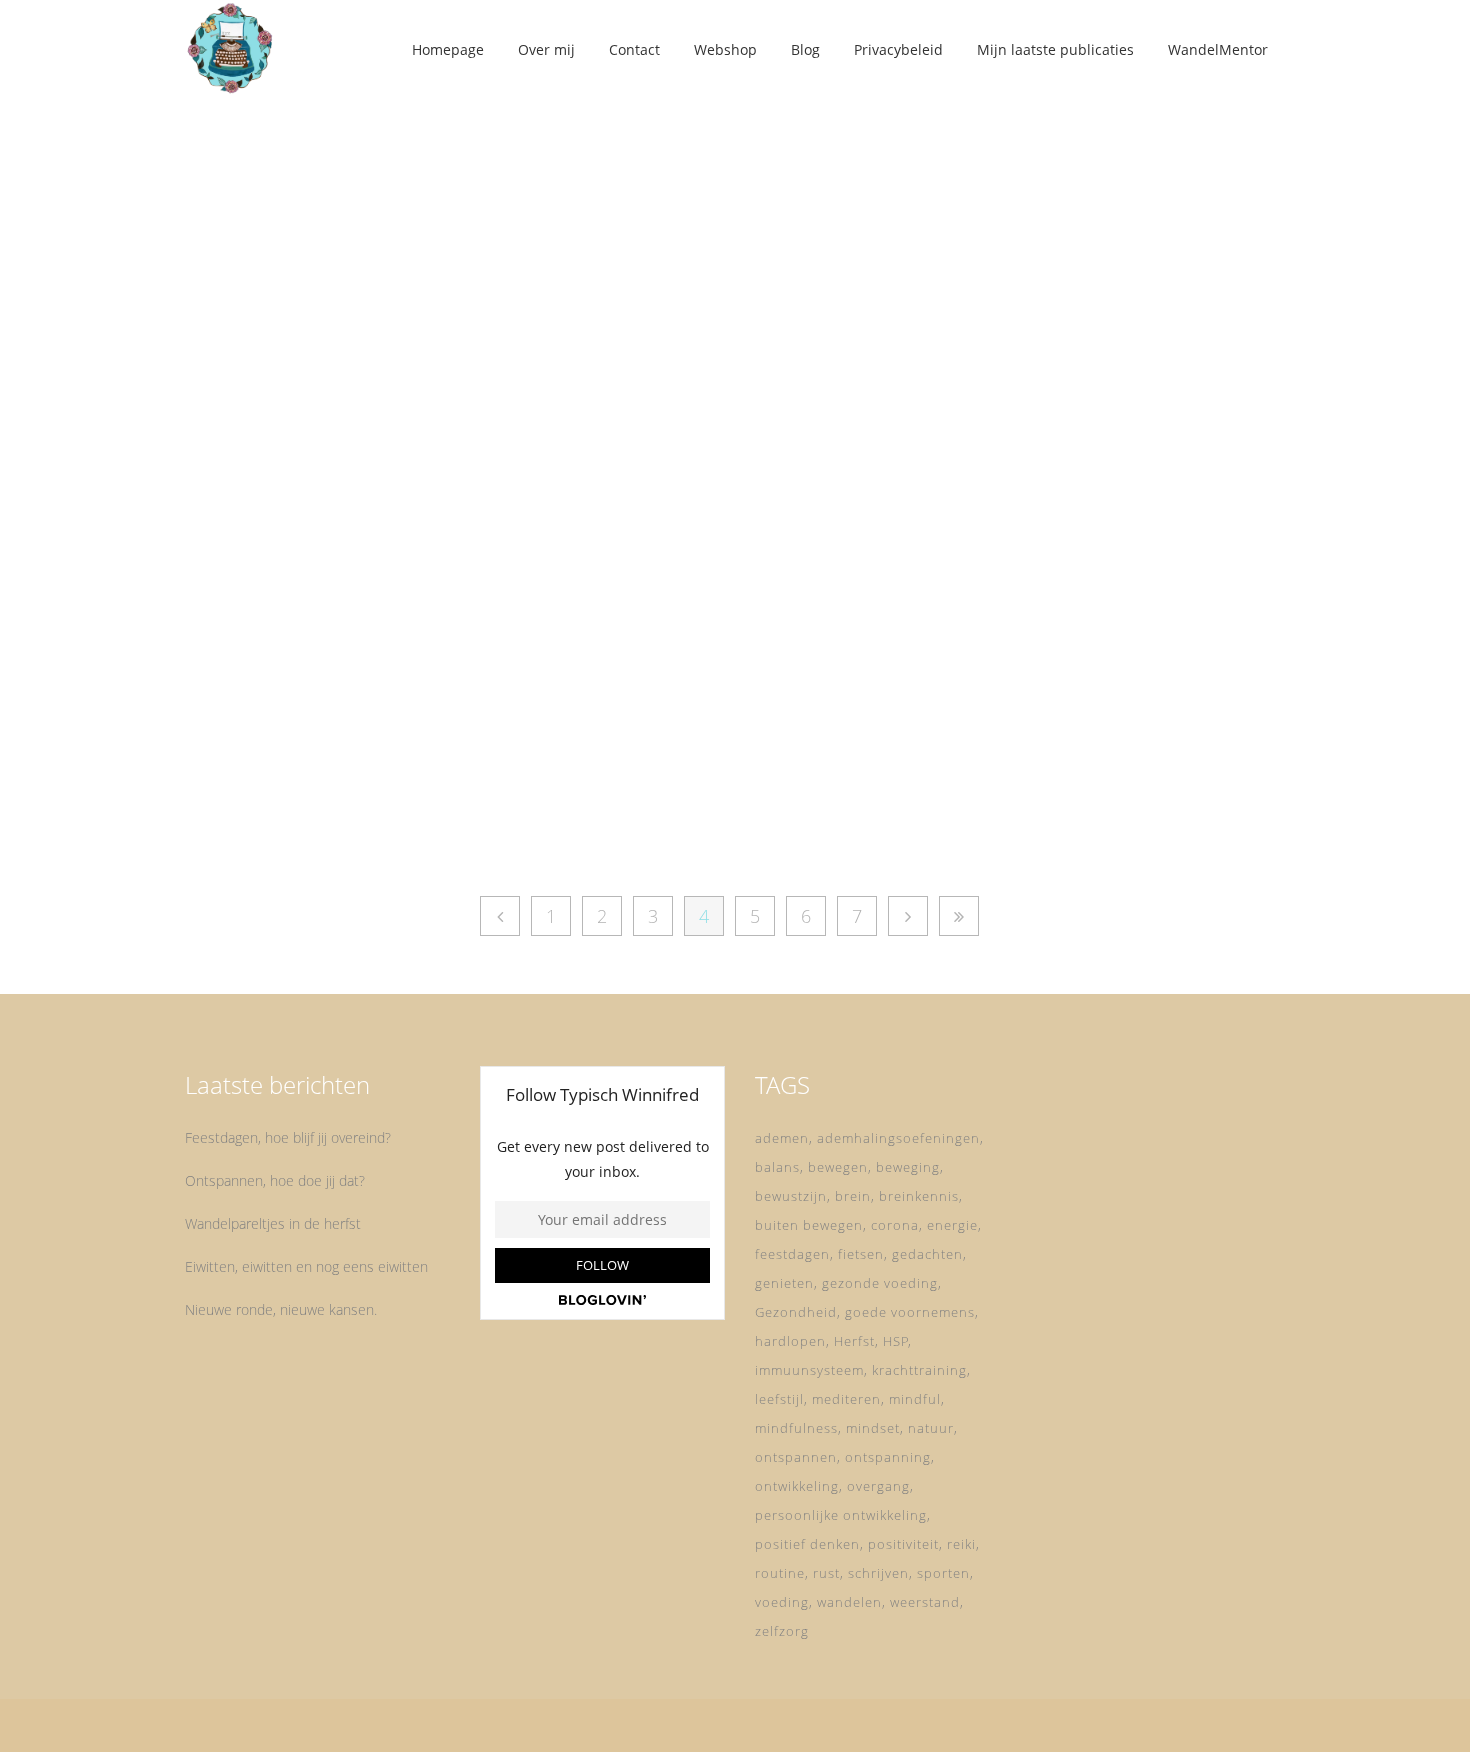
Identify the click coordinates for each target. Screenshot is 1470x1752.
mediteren (846, 1399)
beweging (908, 1167)
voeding (782, 1602)
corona (895, 1225)
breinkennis (919, 1196)
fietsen (861, 1254)
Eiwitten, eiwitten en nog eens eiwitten (306, 1266)
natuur (931, 1428)
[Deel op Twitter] (345, 821)
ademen (782, 1138)
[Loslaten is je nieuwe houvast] (1042, 288)
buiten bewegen (809, 1225)
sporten (943, 1573)
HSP (896, 1341)
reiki (961, 1544)
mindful (915, 1399)
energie (952, 1225)
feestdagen (792, 1254)
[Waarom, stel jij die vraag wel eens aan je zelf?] (699, 288)
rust (826, 1573)
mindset (873, 1428)
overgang (878, 1486)
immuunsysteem (809, 1370)
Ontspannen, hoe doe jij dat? (275, 1180)
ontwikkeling (797, 1486)
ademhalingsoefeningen (898, 1138)
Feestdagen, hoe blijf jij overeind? (288, 1137)
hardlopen (790, 1341)
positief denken (807, 1544)
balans (777, 1167)
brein (853, 1196)
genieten (784, 1283)
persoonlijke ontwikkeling (841, 1515)
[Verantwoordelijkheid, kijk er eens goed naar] (356, 288)
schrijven (878, 1573)
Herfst (854, 1341)
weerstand (925, 1602)
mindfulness (796, 1428)
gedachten (927, 1254)
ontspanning (888, 1457)
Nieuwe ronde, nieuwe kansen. (281, 1309)
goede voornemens (910, 1312)
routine (780, 1573)
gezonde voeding (880, 1283)
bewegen (838, 1167)
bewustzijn (791, 1196)
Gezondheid (796, 1312)
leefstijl (779, 1399)
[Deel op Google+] (371, 821)
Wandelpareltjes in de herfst (273, 1223)
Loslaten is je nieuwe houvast (1040, 509)
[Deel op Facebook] (323, 821)
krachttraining (919, 1370)
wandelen (849, 1602)
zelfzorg (782, 1631)
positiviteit (903, 1544)
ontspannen (796, 1457)
